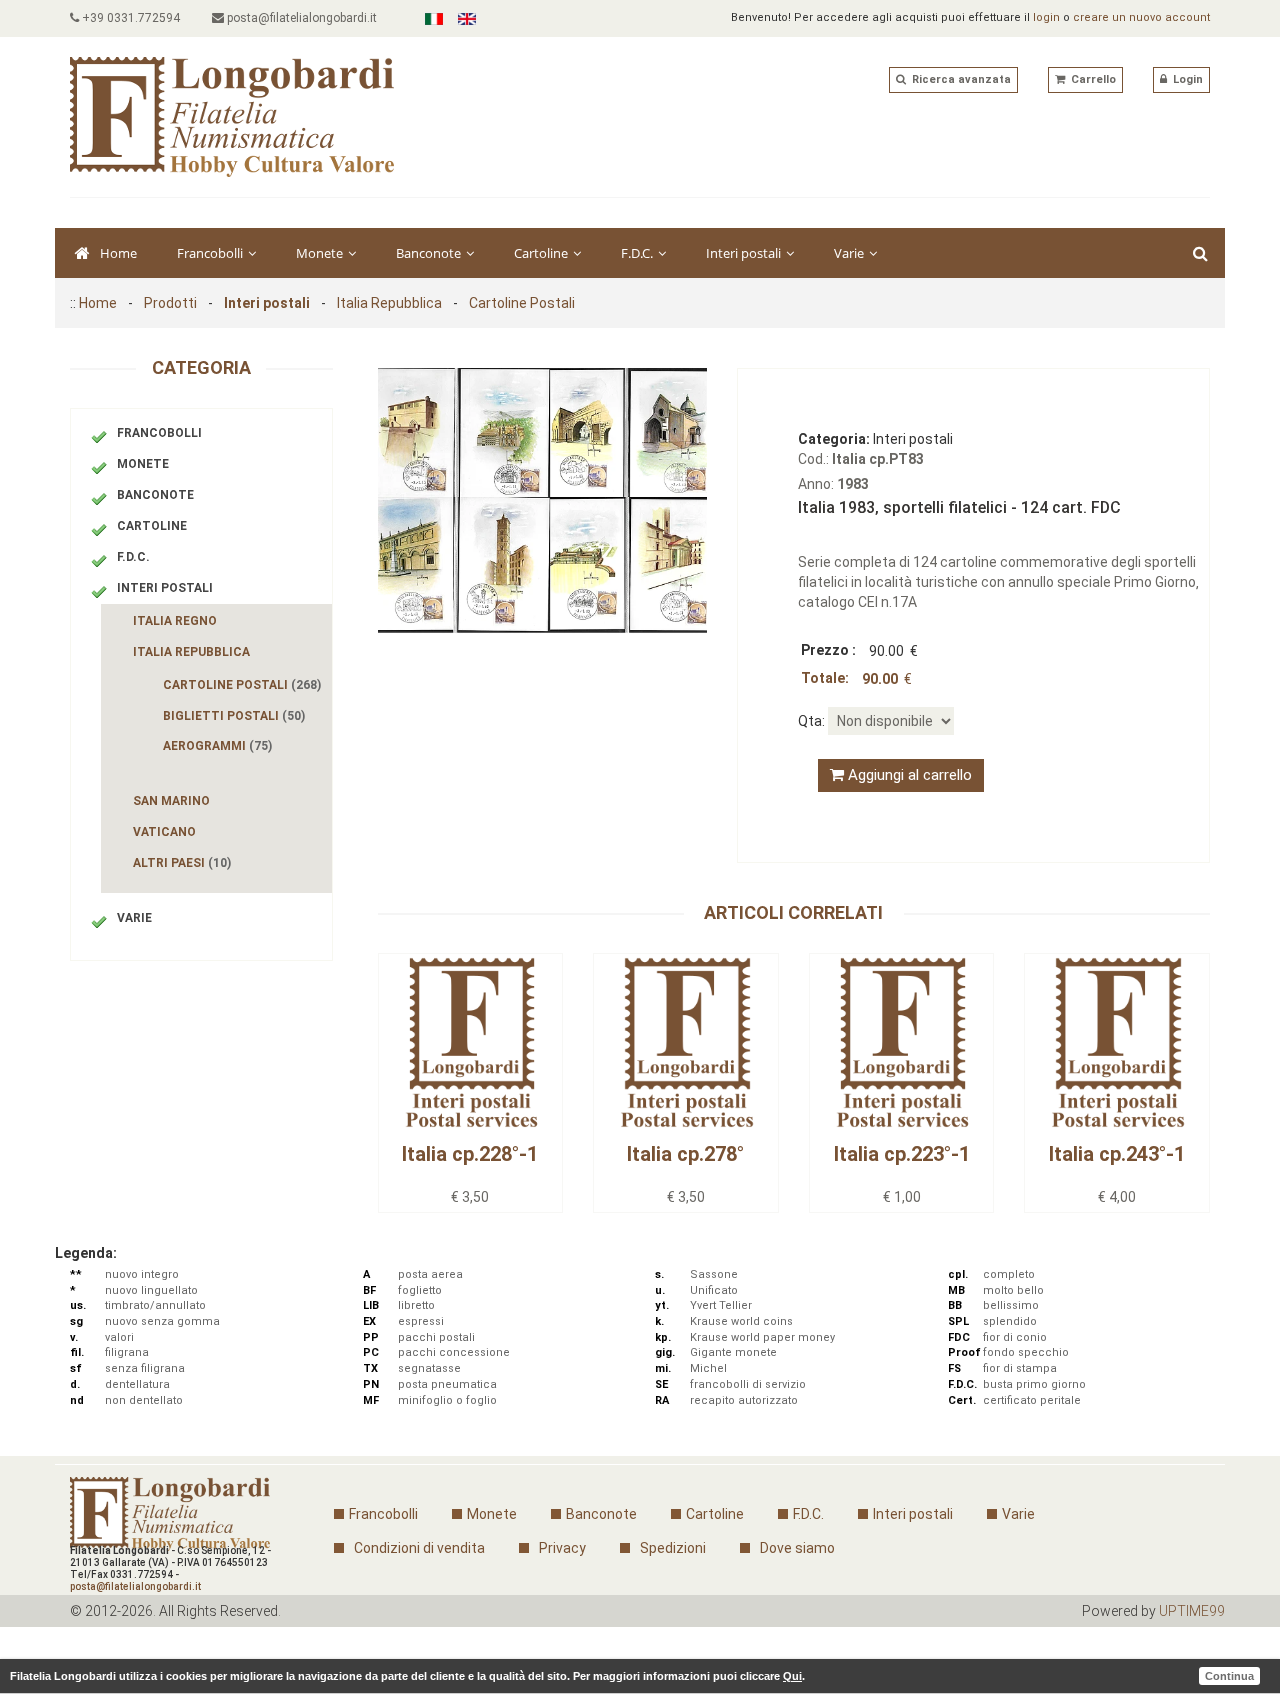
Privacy (562, 1548)
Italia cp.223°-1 (902, 1154)
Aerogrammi (217, 746)
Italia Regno (175, 621)
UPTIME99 (1192, 1611)
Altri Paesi (182, 863)
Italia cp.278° (685, 1154)
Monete (321, 253)
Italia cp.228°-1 (470, 1154)
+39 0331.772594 (129, 18)
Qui (792, 1676)
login (1046, 17)
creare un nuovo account (1141, 17)
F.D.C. (638, 253)
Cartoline (542, 253)
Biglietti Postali (234, 716)
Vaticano (164, 832)
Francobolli (211, 253)
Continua (1229, 1676)
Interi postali (745, 253)
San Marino (171, 801)
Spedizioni (673, 1548)
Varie (850, 253)
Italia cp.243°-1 (1117, 1154)
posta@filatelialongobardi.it (300, 18)
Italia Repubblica (389, 303)
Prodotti (170, 303)
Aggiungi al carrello (908, 775)
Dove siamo (797, 1548)
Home (118, 253)
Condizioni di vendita (419, 1548)
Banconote (430, 253)
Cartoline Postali (522, 303)
